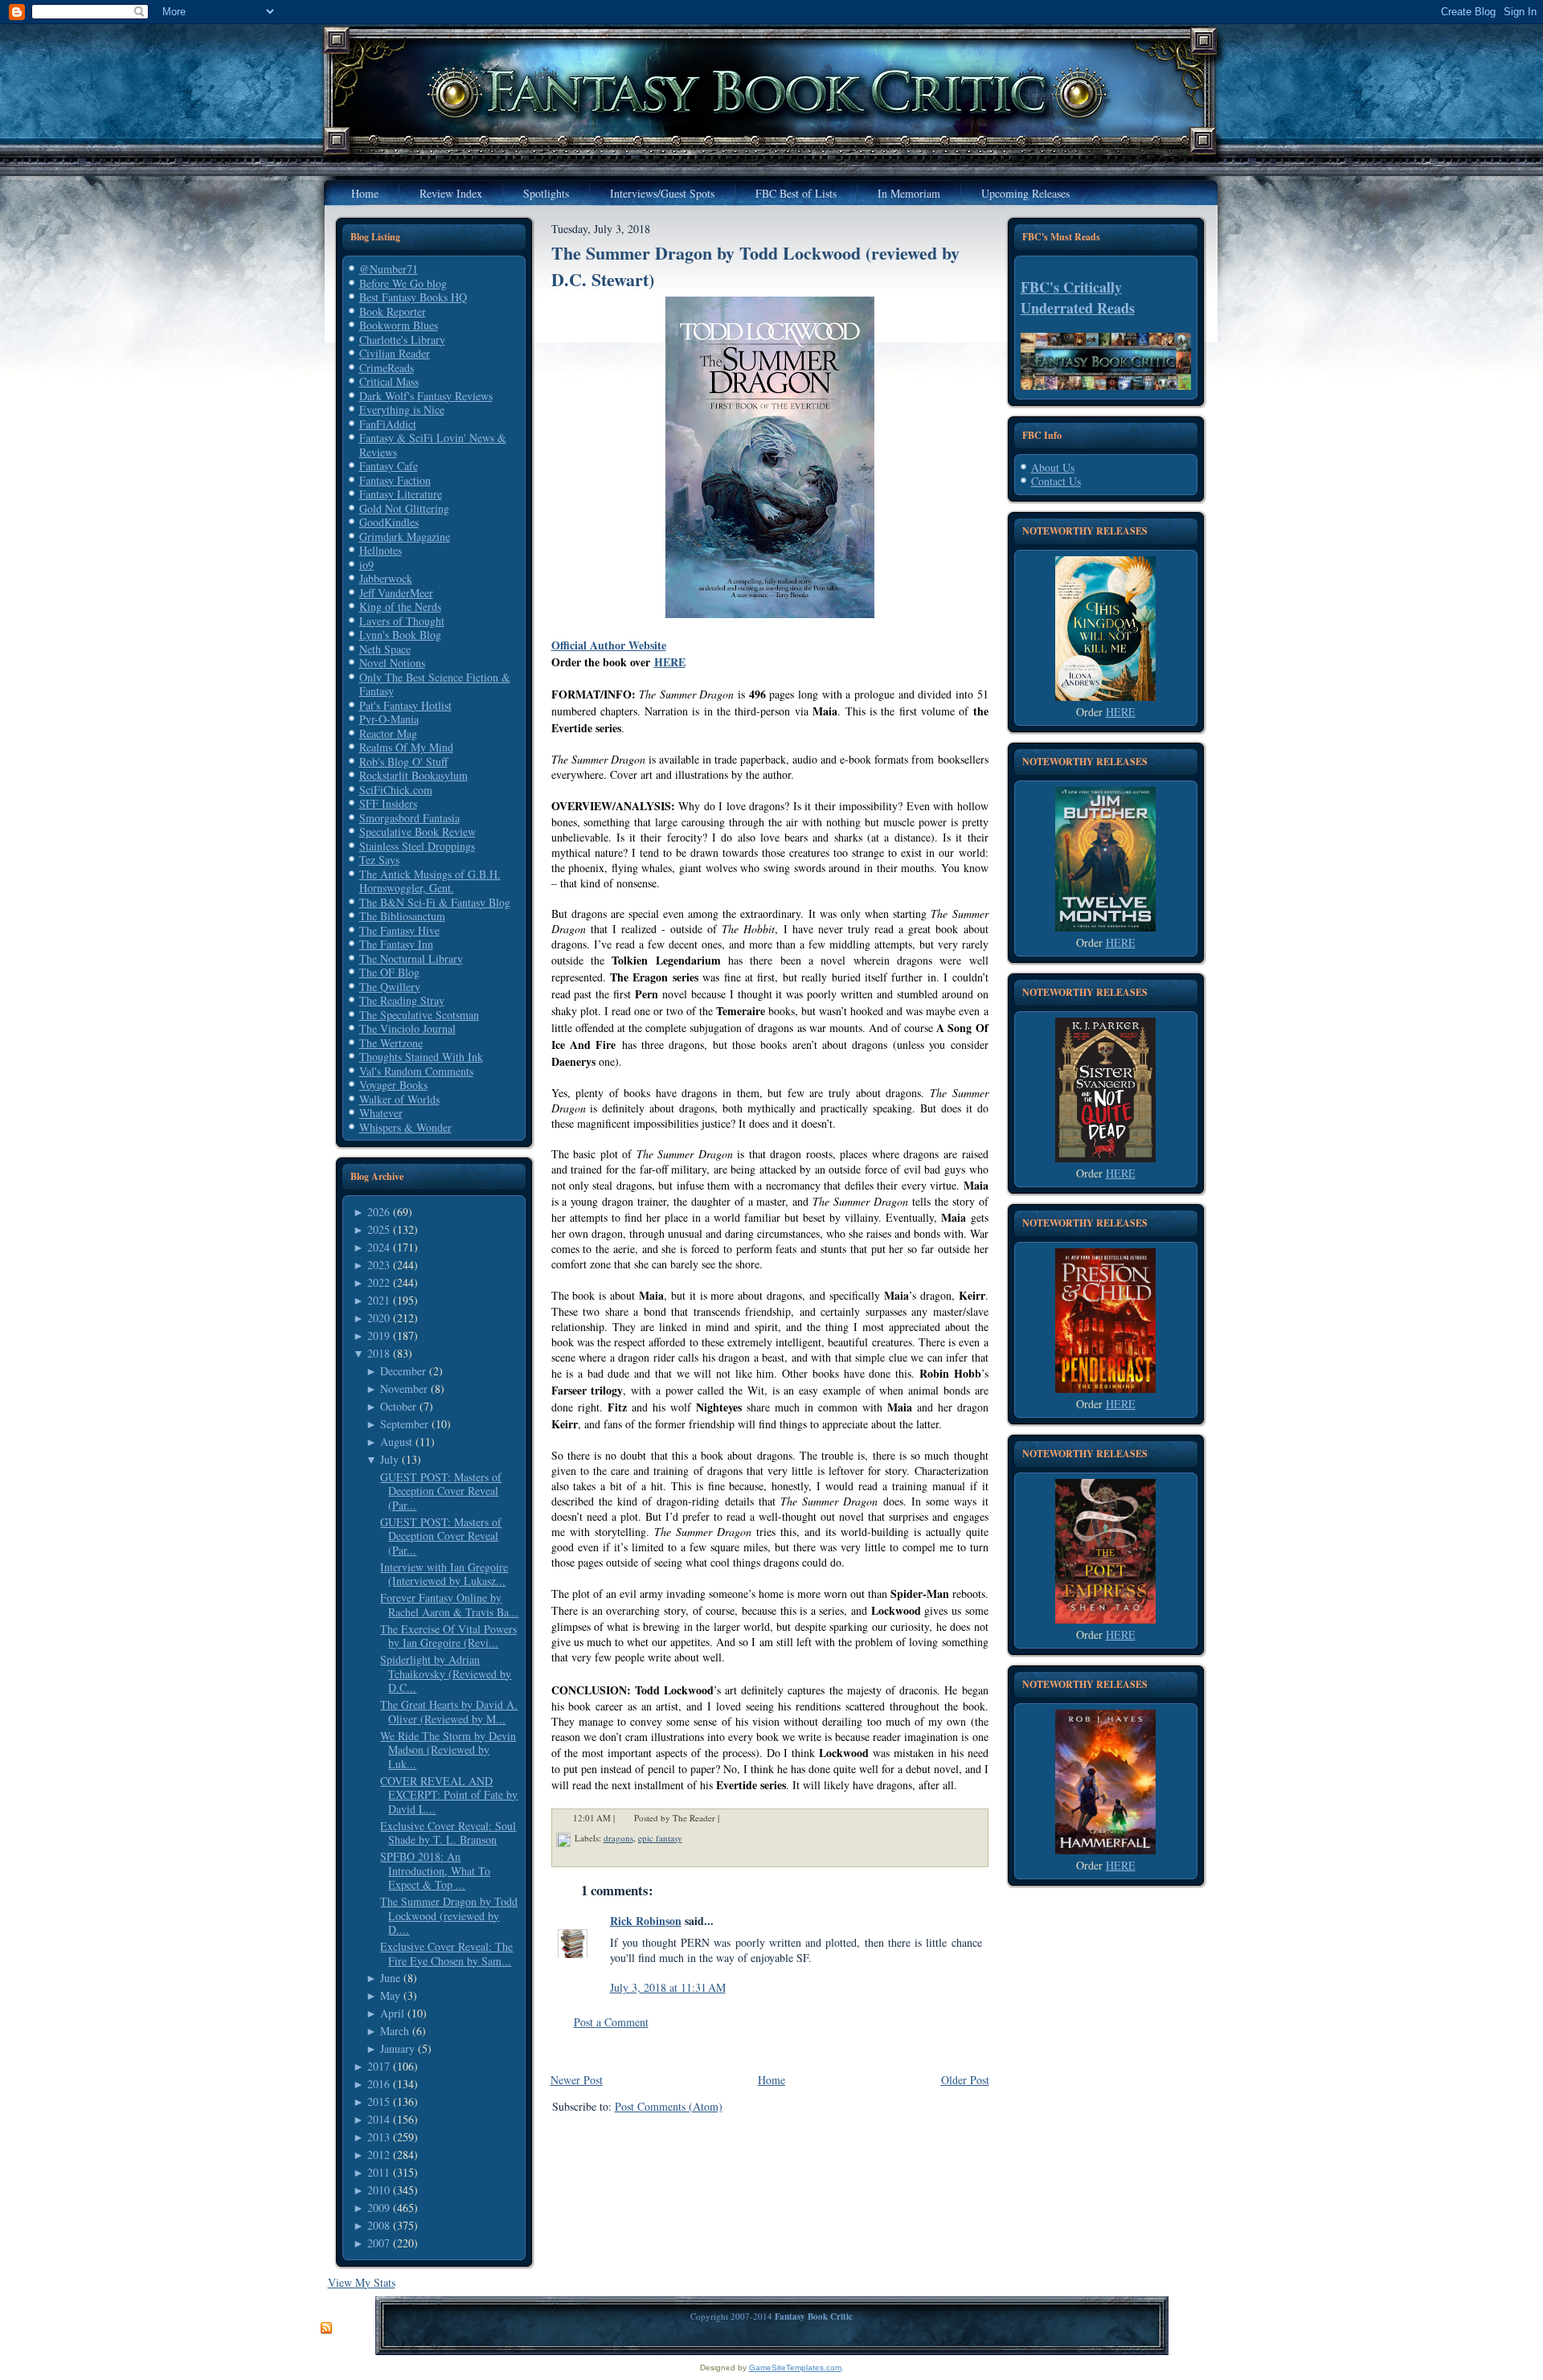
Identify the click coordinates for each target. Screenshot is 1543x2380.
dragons (618, 1838)
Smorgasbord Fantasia (409, 818)
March (395, 2031)
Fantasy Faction (395, 480)
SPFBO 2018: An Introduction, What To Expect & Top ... (435, 1870)
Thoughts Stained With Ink (421, 1057)
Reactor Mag (388, 733)
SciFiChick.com (396, 790)
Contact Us (1056, 481)
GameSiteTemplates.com (795, 2368)
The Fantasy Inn (396, 944)
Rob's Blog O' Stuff (403, 762)
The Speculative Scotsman (419, 1015)
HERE (670, 662)
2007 (379, 2243)
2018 (379, 1353)
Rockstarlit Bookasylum (413, 775)
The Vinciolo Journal (407, 1028)
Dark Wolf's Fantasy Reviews (426, 396)
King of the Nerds (400, 606)
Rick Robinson (646, 1921)
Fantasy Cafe (389, 466)
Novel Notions (392, 663)
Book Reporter (393, 311)
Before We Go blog (403, 283)
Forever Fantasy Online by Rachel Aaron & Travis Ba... (449, 1605)
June (390, 1978)
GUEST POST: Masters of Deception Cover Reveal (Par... (441, 1491)
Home (771, 2080)
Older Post (965, 2080)
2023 (379, 1265)
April (392, 2013)
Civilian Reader (395, 353)
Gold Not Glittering (404, 508)
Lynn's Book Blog (400, 635)
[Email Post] (730, 1818)
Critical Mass (389, 381)
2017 (379, 2066)
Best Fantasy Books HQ (413, 297)
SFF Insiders (388, 803)
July (389, 1459)
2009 (379, 2208)
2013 (379, 2137)
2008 (379, 2225)
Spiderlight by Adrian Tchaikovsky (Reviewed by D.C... (446, 1673)
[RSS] (326, 2329)
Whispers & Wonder (405, 1127)
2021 (379, 1300)
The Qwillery (390, 987)
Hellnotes (381, 550)
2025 (379, 1229)
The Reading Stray (402, 1000)
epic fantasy (660, 1838)
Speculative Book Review (417, 832)
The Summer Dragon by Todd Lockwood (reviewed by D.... (449, 1915)
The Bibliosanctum (402, 916)
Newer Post (577, 2080)
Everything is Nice (402, 410)
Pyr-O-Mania (389, 719)
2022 (379, 1282)
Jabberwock (386, 578)
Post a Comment (611, 2022)
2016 (379, 2084)
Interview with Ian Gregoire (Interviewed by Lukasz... (444, 1574)
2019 (379, 1335)
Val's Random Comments (416, 1071)
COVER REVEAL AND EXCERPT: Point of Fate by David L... (449, 1795)
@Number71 (389, 269)
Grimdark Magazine (405, 537)
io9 (366, 565)
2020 (379, 1318)
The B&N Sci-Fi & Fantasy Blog (435, 902)
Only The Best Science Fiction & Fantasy (435, 684)
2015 (379, 2101)
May (390, 1995)
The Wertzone (391, 1043)
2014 (379, 2119)
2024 (379, 1247)
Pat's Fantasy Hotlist (405, 705)
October (398, 1406)
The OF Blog (389, 972)
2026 (379, 1212)
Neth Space (385, 649)
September (404, 1424)
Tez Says (379, 860)
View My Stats (362, 2282)
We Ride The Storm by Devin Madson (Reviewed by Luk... (448, 1750)
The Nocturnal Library (411, 959)
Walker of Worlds (399, 1099)
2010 (379, 2190)
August (396, 1442)
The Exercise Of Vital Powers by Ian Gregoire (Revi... (448, 1636)
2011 (379, 2172)
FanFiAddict (388, 424)
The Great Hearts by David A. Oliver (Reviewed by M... (449, 1712)
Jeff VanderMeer (396, 593)
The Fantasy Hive (399, 930)
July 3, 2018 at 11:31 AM (668, 1987)
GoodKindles (389, 522)
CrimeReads (387, 368)
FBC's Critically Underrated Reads (1078, 297)
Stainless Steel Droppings (417, 846)
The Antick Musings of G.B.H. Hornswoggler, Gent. (430, 881)
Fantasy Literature (401, 494)
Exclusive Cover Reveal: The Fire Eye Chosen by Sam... (446, 1954)
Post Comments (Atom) (669, 2106)
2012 (379, 2155)
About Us (1053, 467)
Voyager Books (393, 1085)
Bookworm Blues (399, 325)
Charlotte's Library (402, 340)
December (403, 1371)
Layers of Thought (402, 621)
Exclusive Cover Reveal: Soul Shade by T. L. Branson (448, 1833)
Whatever (381, 1113)
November (404, 1389)
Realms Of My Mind (406, 747)
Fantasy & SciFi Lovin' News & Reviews (433, 445)
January (397, 2048)
